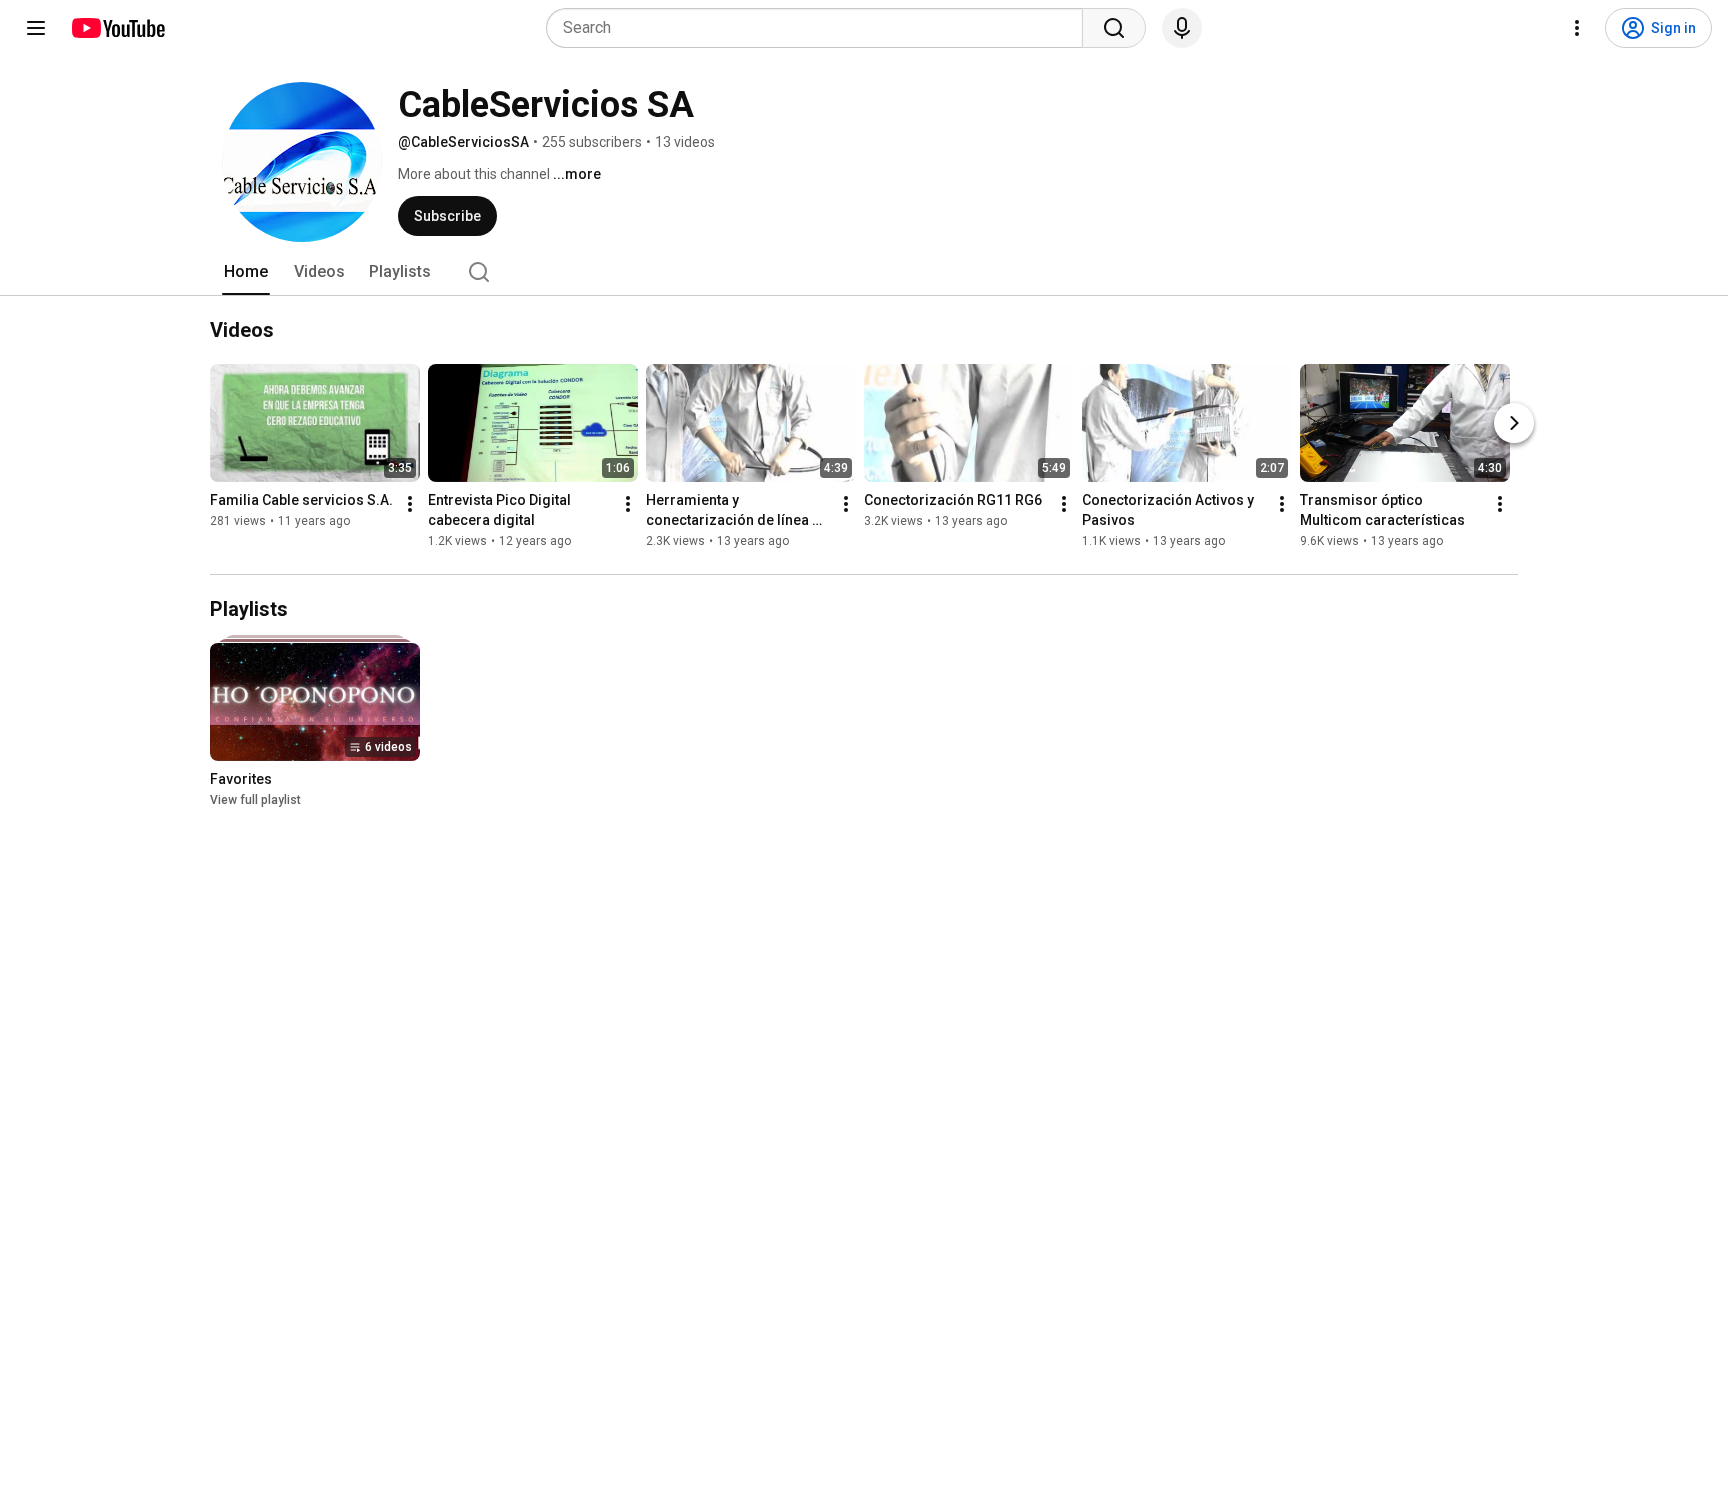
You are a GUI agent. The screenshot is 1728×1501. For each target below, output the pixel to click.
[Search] (1114, 28)
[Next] (1514, 423)
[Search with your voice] (1182, 28)
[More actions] (410, 504)
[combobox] (820, 28)
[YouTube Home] (117, 28)
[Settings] (1577, 28)
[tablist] (864, 272)
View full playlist (255, 800)
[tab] (246, 272)
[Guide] (36, 28)
